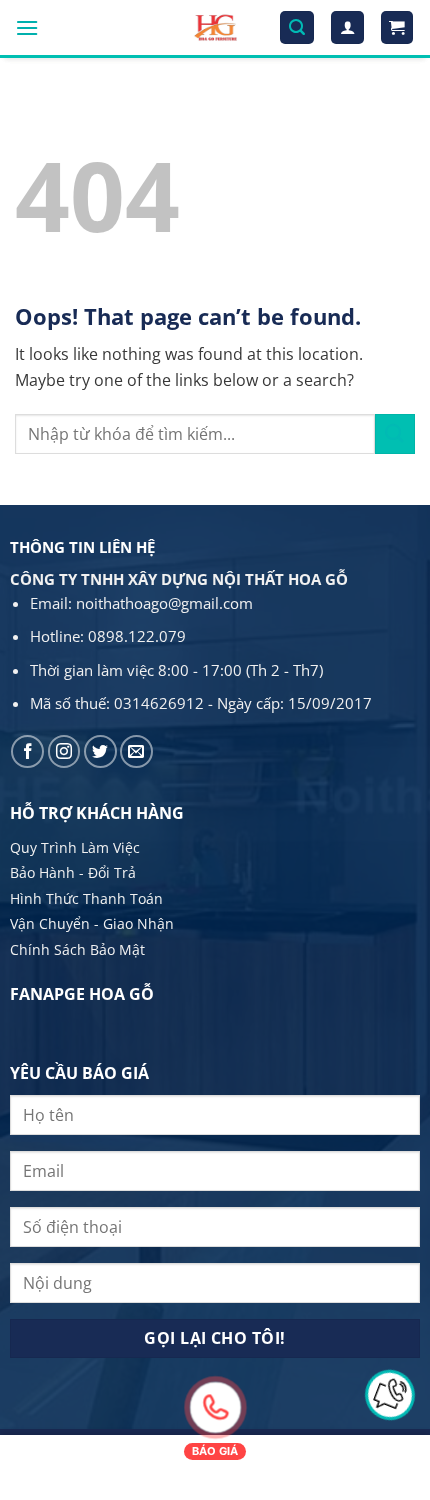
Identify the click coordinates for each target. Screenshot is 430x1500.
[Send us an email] (136, 751)
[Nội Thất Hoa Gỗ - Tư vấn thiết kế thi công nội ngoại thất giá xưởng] (215, 27)
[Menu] (27, 27)
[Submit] (395, 433)
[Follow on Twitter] (100, 751)
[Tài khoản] (347, 27)
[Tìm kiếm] (297, 27)
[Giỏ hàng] (397, 27)
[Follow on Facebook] (27, 751)
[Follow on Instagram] (64, 751)
